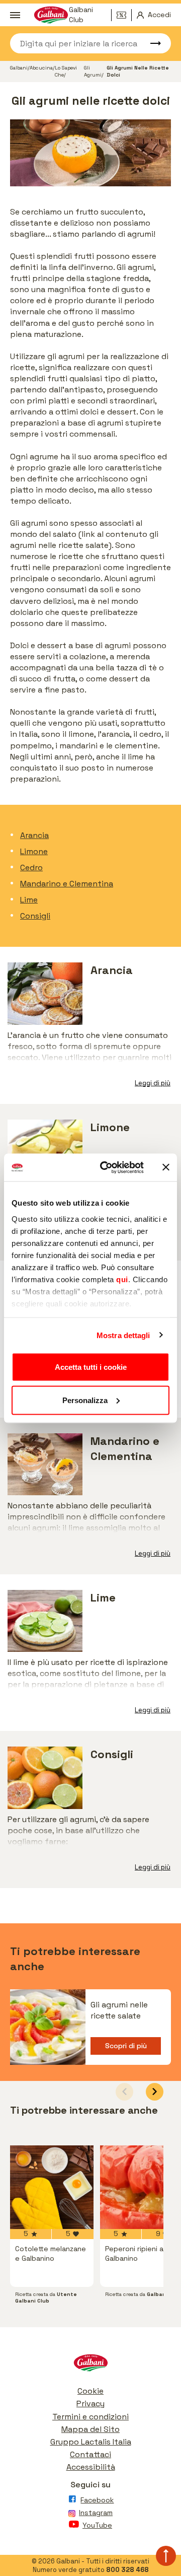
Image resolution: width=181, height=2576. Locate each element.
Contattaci (90, 2454)
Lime (29, 900)
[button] (155, 2092)
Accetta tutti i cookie (91, 1367)
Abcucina (41, 68)
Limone (34, 851)
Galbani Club (81, 15)
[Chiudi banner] (166, 1167)
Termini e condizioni (90, 2417)
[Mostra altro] (90, 2070)
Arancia (34, 835)
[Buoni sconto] (124, 15)
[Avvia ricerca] (151, 43)
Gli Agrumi (93, 71)
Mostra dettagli (123, 1335)
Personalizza (85, 1400)
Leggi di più (153, 1083)
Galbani (19, 68)
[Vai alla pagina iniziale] (90, 2365)
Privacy (90, 2404)
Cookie (90, 2391)
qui (122, 1279)
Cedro (31, 867)
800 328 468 (127, 2570)
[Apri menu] (15, 15)
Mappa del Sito (90, 2429)
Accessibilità (91, 2467)
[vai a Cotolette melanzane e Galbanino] (52, 2187)
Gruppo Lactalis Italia (91, 2442)
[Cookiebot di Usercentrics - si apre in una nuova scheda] (106, 1167)
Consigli (35, 916)
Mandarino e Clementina (67, 884)
